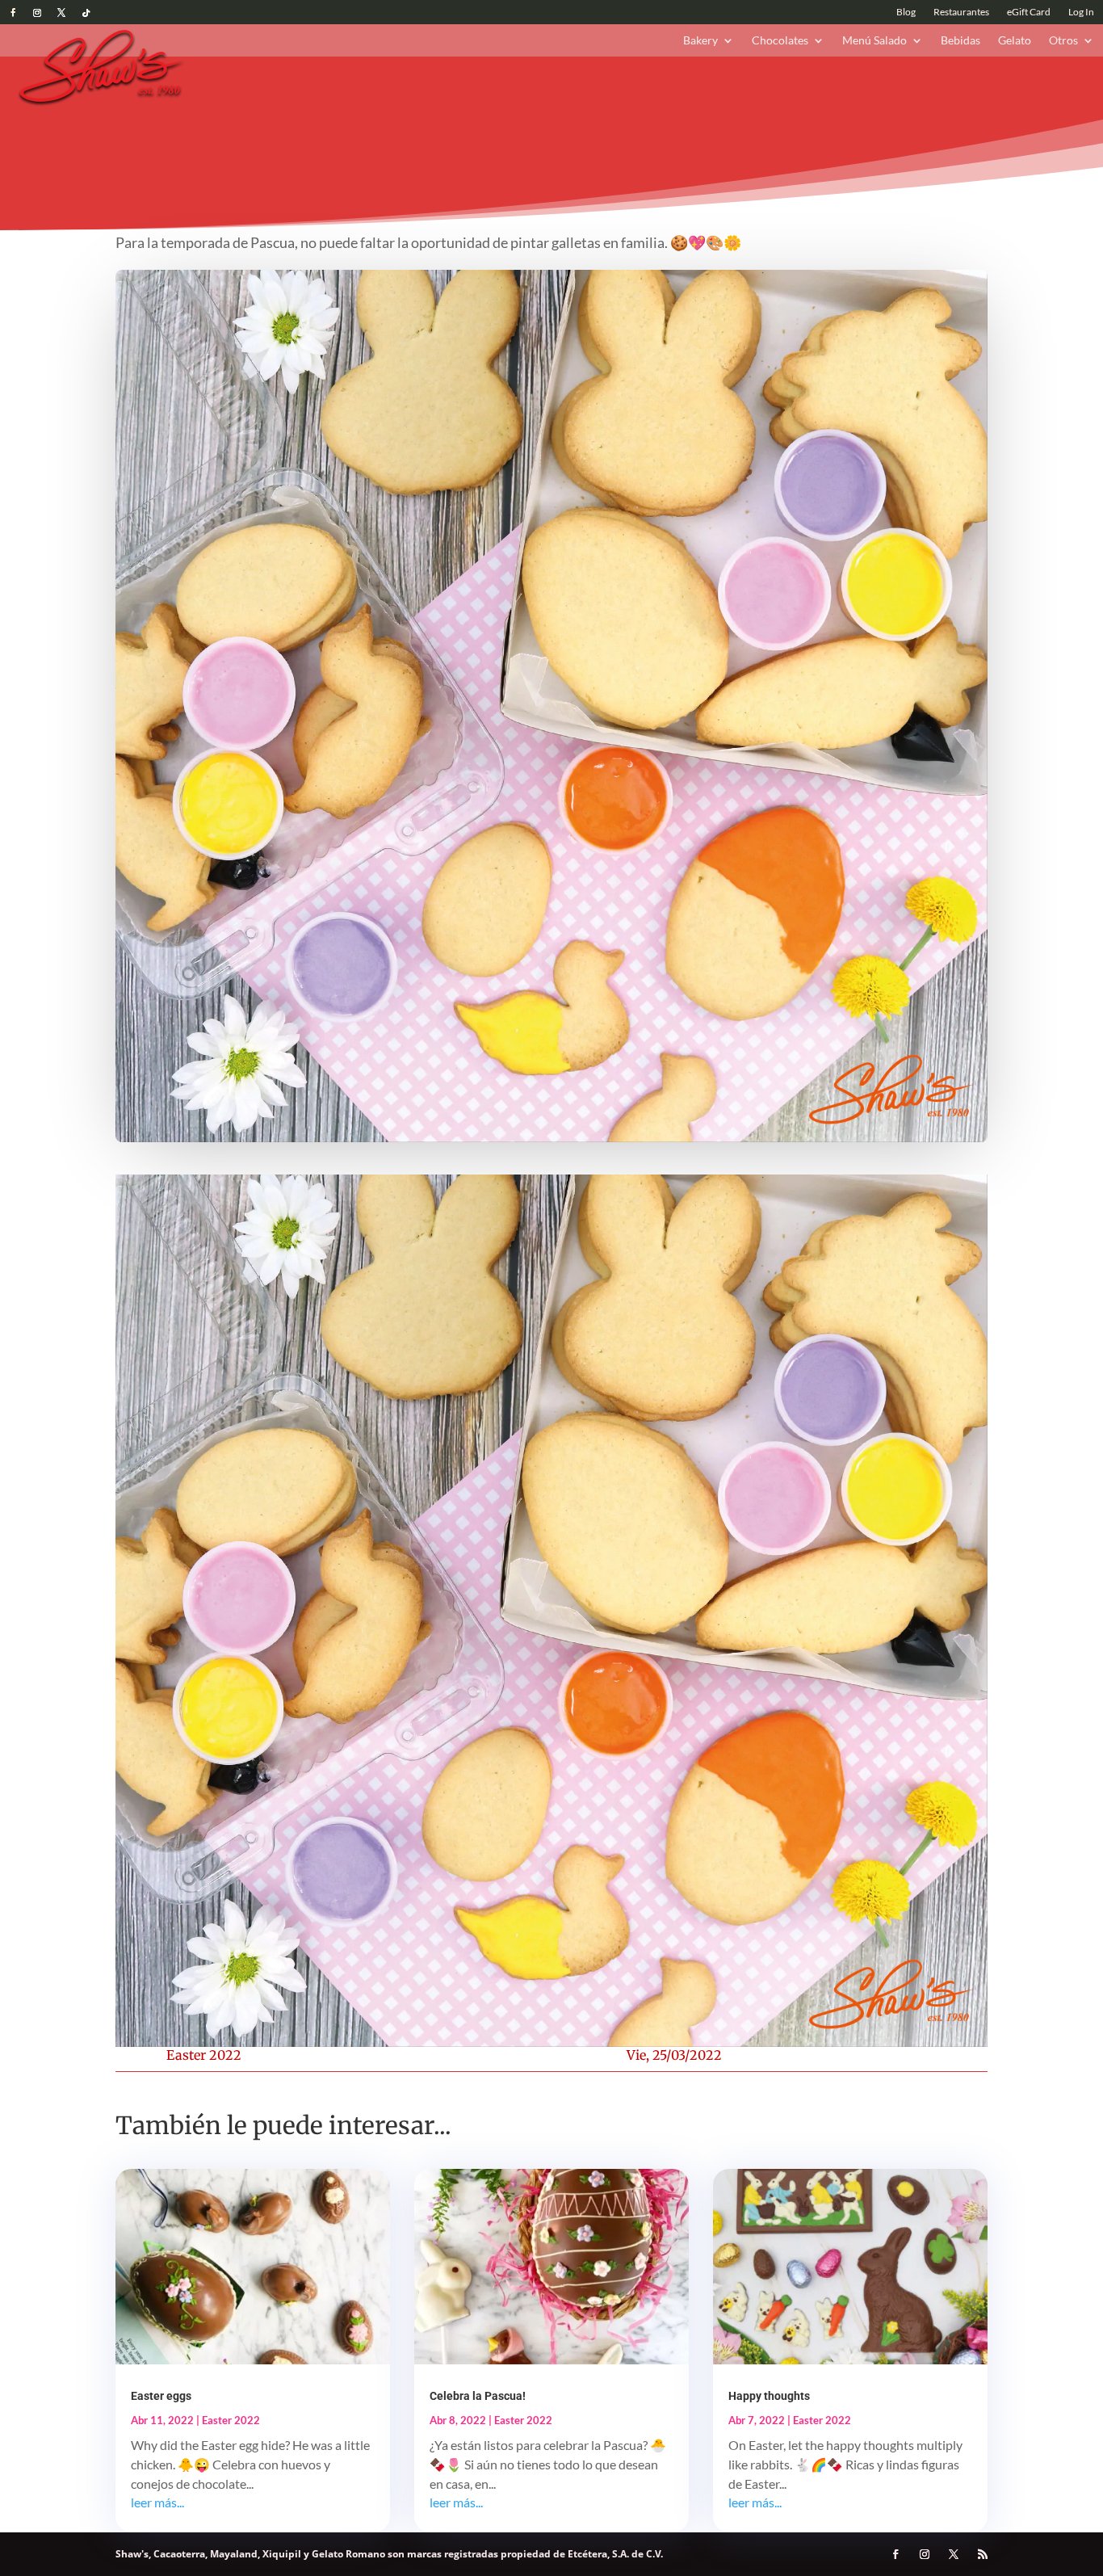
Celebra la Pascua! (478, 2396)
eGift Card (1029, 12)
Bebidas (960, 41)
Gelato (1015, 41)
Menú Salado (874, 41)
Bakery (700, 41)
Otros (1063, 41)
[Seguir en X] (61, 13)
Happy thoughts (769, 2396)
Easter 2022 (204, 2055)
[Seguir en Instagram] (37, 13)
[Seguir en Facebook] (13, 13)
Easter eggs (161, 2396)
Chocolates (780, 41)
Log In (1081, 12)
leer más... (157, 2502)
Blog (906, 12)
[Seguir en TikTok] (86, 13)
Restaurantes (961, 12)
